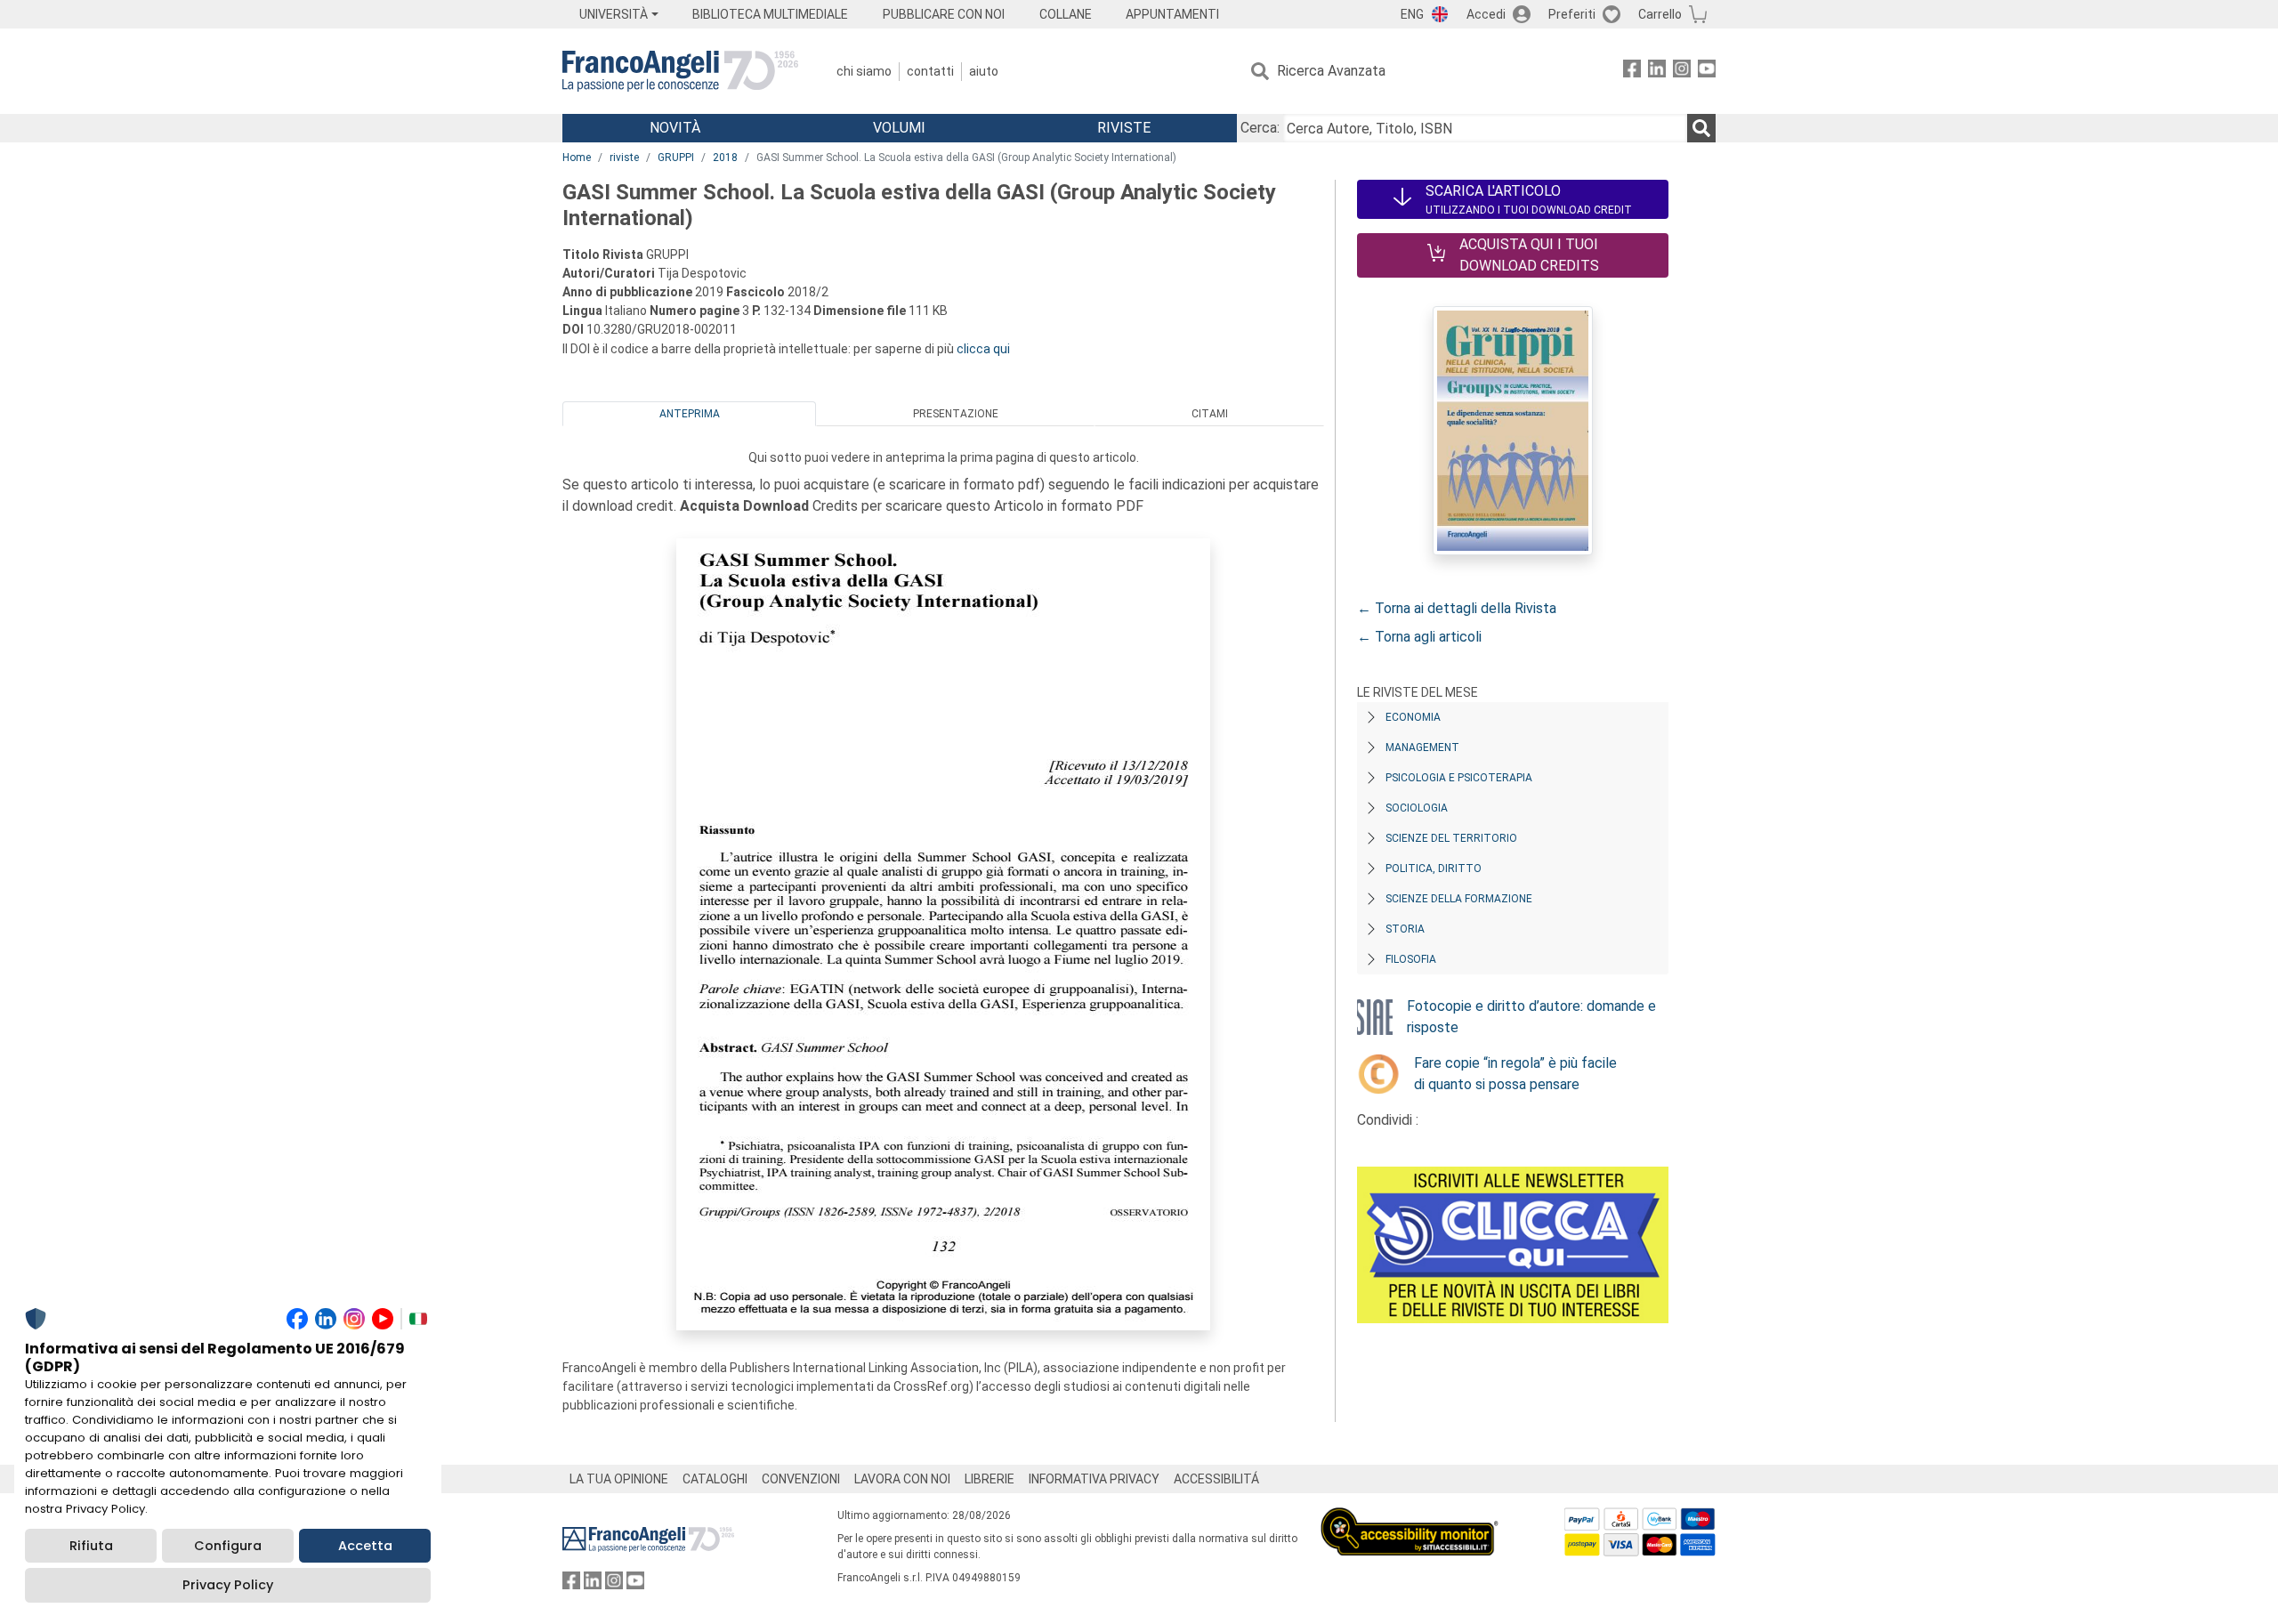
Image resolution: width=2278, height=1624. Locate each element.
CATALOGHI (715, 1479)
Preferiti (1572, 14)
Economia (1413, 717)
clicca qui (983, 349)
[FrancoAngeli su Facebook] (1632, 72)
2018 (725, 158)
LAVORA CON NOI (902, 1479)
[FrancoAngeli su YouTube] (1707, 72)
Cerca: (1260, 128)
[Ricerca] (1701, 128)
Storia (1405, 929)
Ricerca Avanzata (1331, 71)
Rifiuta (91, 1546)
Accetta (365, 1546)
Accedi (1486, 14)
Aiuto (984, 71)
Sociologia (1417, 808)
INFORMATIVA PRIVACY (1094, 1479)
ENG (1412, 14)
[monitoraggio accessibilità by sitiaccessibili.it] (1410, 1518)
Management (1422, 747)
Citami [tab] (1210, 414)
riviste (624, 158)
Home (577, 158)
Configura (228, 1546)
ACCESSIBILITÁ (1216, 1479)
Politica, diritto (1434, 869)
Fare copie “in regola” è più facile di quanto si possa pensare (1515, 1074)
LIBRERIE (990, 1479)
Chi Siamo (864, 71)
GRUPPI (676, 158)
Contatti (930, 71)
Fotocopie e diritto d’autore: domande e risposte (1531, 1017)
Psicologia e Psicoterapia (1459, 778)
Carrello (1660, 14)
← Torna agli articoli (1419, 637)
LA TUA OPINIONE (619, 1479)
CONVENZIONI (801, 1479)
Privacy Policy (228, 1585)
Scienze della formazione (1459, 899)
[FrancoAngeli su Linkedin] (1657, 72)
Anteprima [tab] (690, 414)
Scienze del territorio (1451, 838)
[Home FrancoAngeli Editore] (680, 71)
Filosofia (1411, 959)
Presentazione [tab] (956, 414)
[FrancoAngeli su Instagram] (1682, 72)
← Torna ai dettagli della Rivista (1457, 608)
